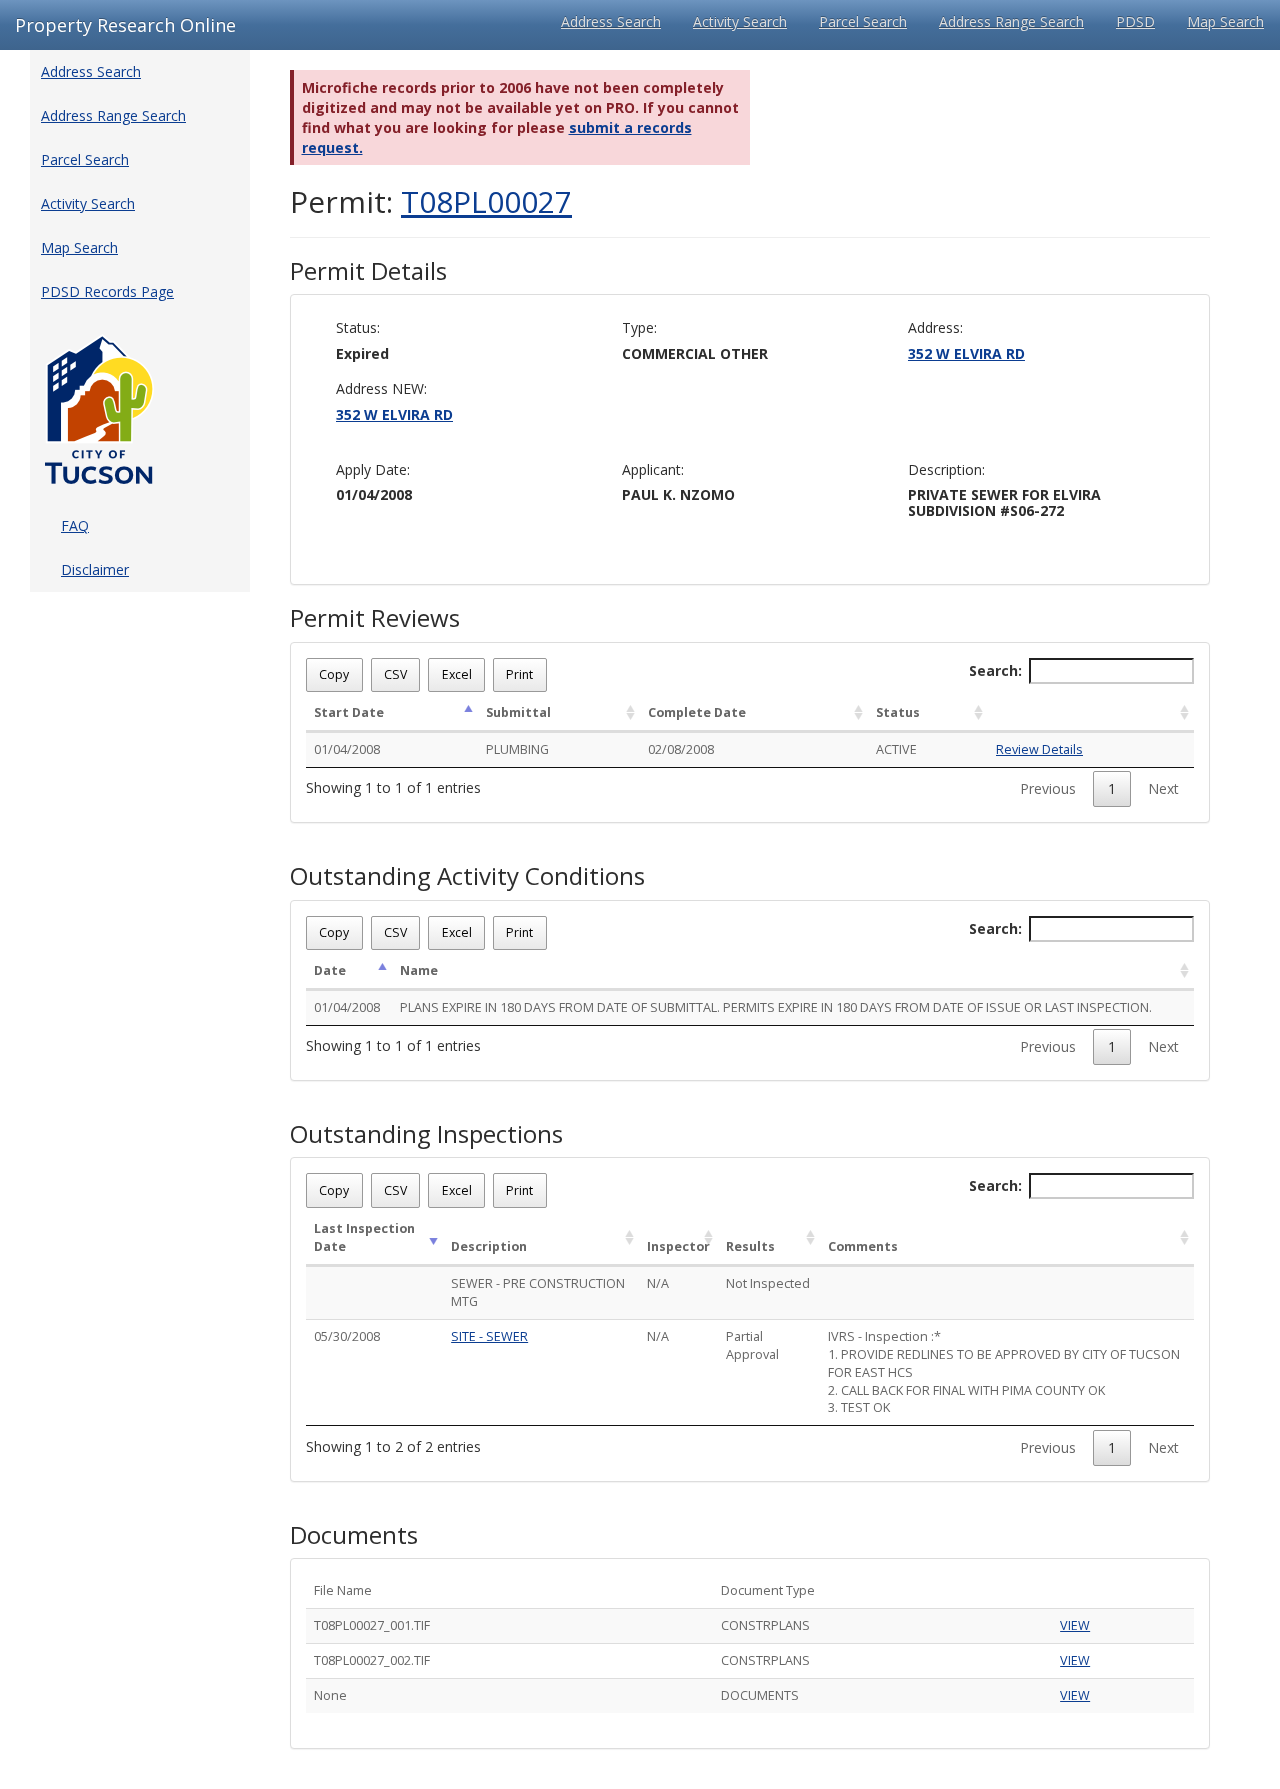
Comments (863, 1246)
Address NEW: (381, 388)
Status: (358, 327)
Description (489, 1246)
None (330, 1695)
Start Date (349, 712)
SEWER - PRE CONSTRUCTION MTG (538, 1292)
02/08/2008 (681, 749)
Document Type (768, 1590)
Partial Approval (752, 1345)
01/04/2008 (347, 749)
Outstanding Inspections (426, 1134)
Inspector (678, 1246)
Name (419, 970)
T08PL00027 (486, 201)
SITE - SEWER (489, 1336)
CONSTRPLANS (765, 1625)
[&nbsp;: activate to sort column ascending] (1091, 714)
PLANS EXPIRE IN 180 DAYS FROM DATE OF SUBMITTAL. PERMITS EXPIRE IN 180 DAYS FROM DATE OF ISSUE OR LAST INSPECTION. (776, 1007)
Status (898, 712)
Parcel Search (863, 21)
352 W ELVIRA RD (966, 353)
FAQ (75, 525)
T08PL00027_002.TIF (372, 1660)
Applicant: (653, 469)
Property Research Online (125, 25)
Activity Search (740, 21)
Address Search (611, 21)
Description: (946, 469)
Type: (639, 327)
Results (750, 1246)
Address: (935, 327)
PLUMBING (517, 749)
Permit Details (368, 271)
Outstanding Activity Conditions (467, 876)
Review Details (1039, 749)
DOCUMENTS (760, 1695)
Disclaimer (95, 569)
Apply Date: (373, 469)
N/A (658, 1283)
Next (1163, 788)
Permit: (431, 201)
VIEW (1075, 1625)
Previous (1048, 788)
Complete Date (697, 712)
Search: (995, 670)
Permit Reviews (375, 618)
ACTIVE (896, 749)
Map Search (1225, 21)
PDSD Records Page (107, 291)
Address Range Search (1011, 21)
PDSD (1135, 21)
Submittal (518, 712)
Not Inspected (768, 1283)
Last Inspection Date (364, 1237)
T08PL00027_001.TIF (372, 1625)
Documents (354, 1535)
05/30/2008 (347, 1336)
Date (330, 970)
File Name (343, 1590)
